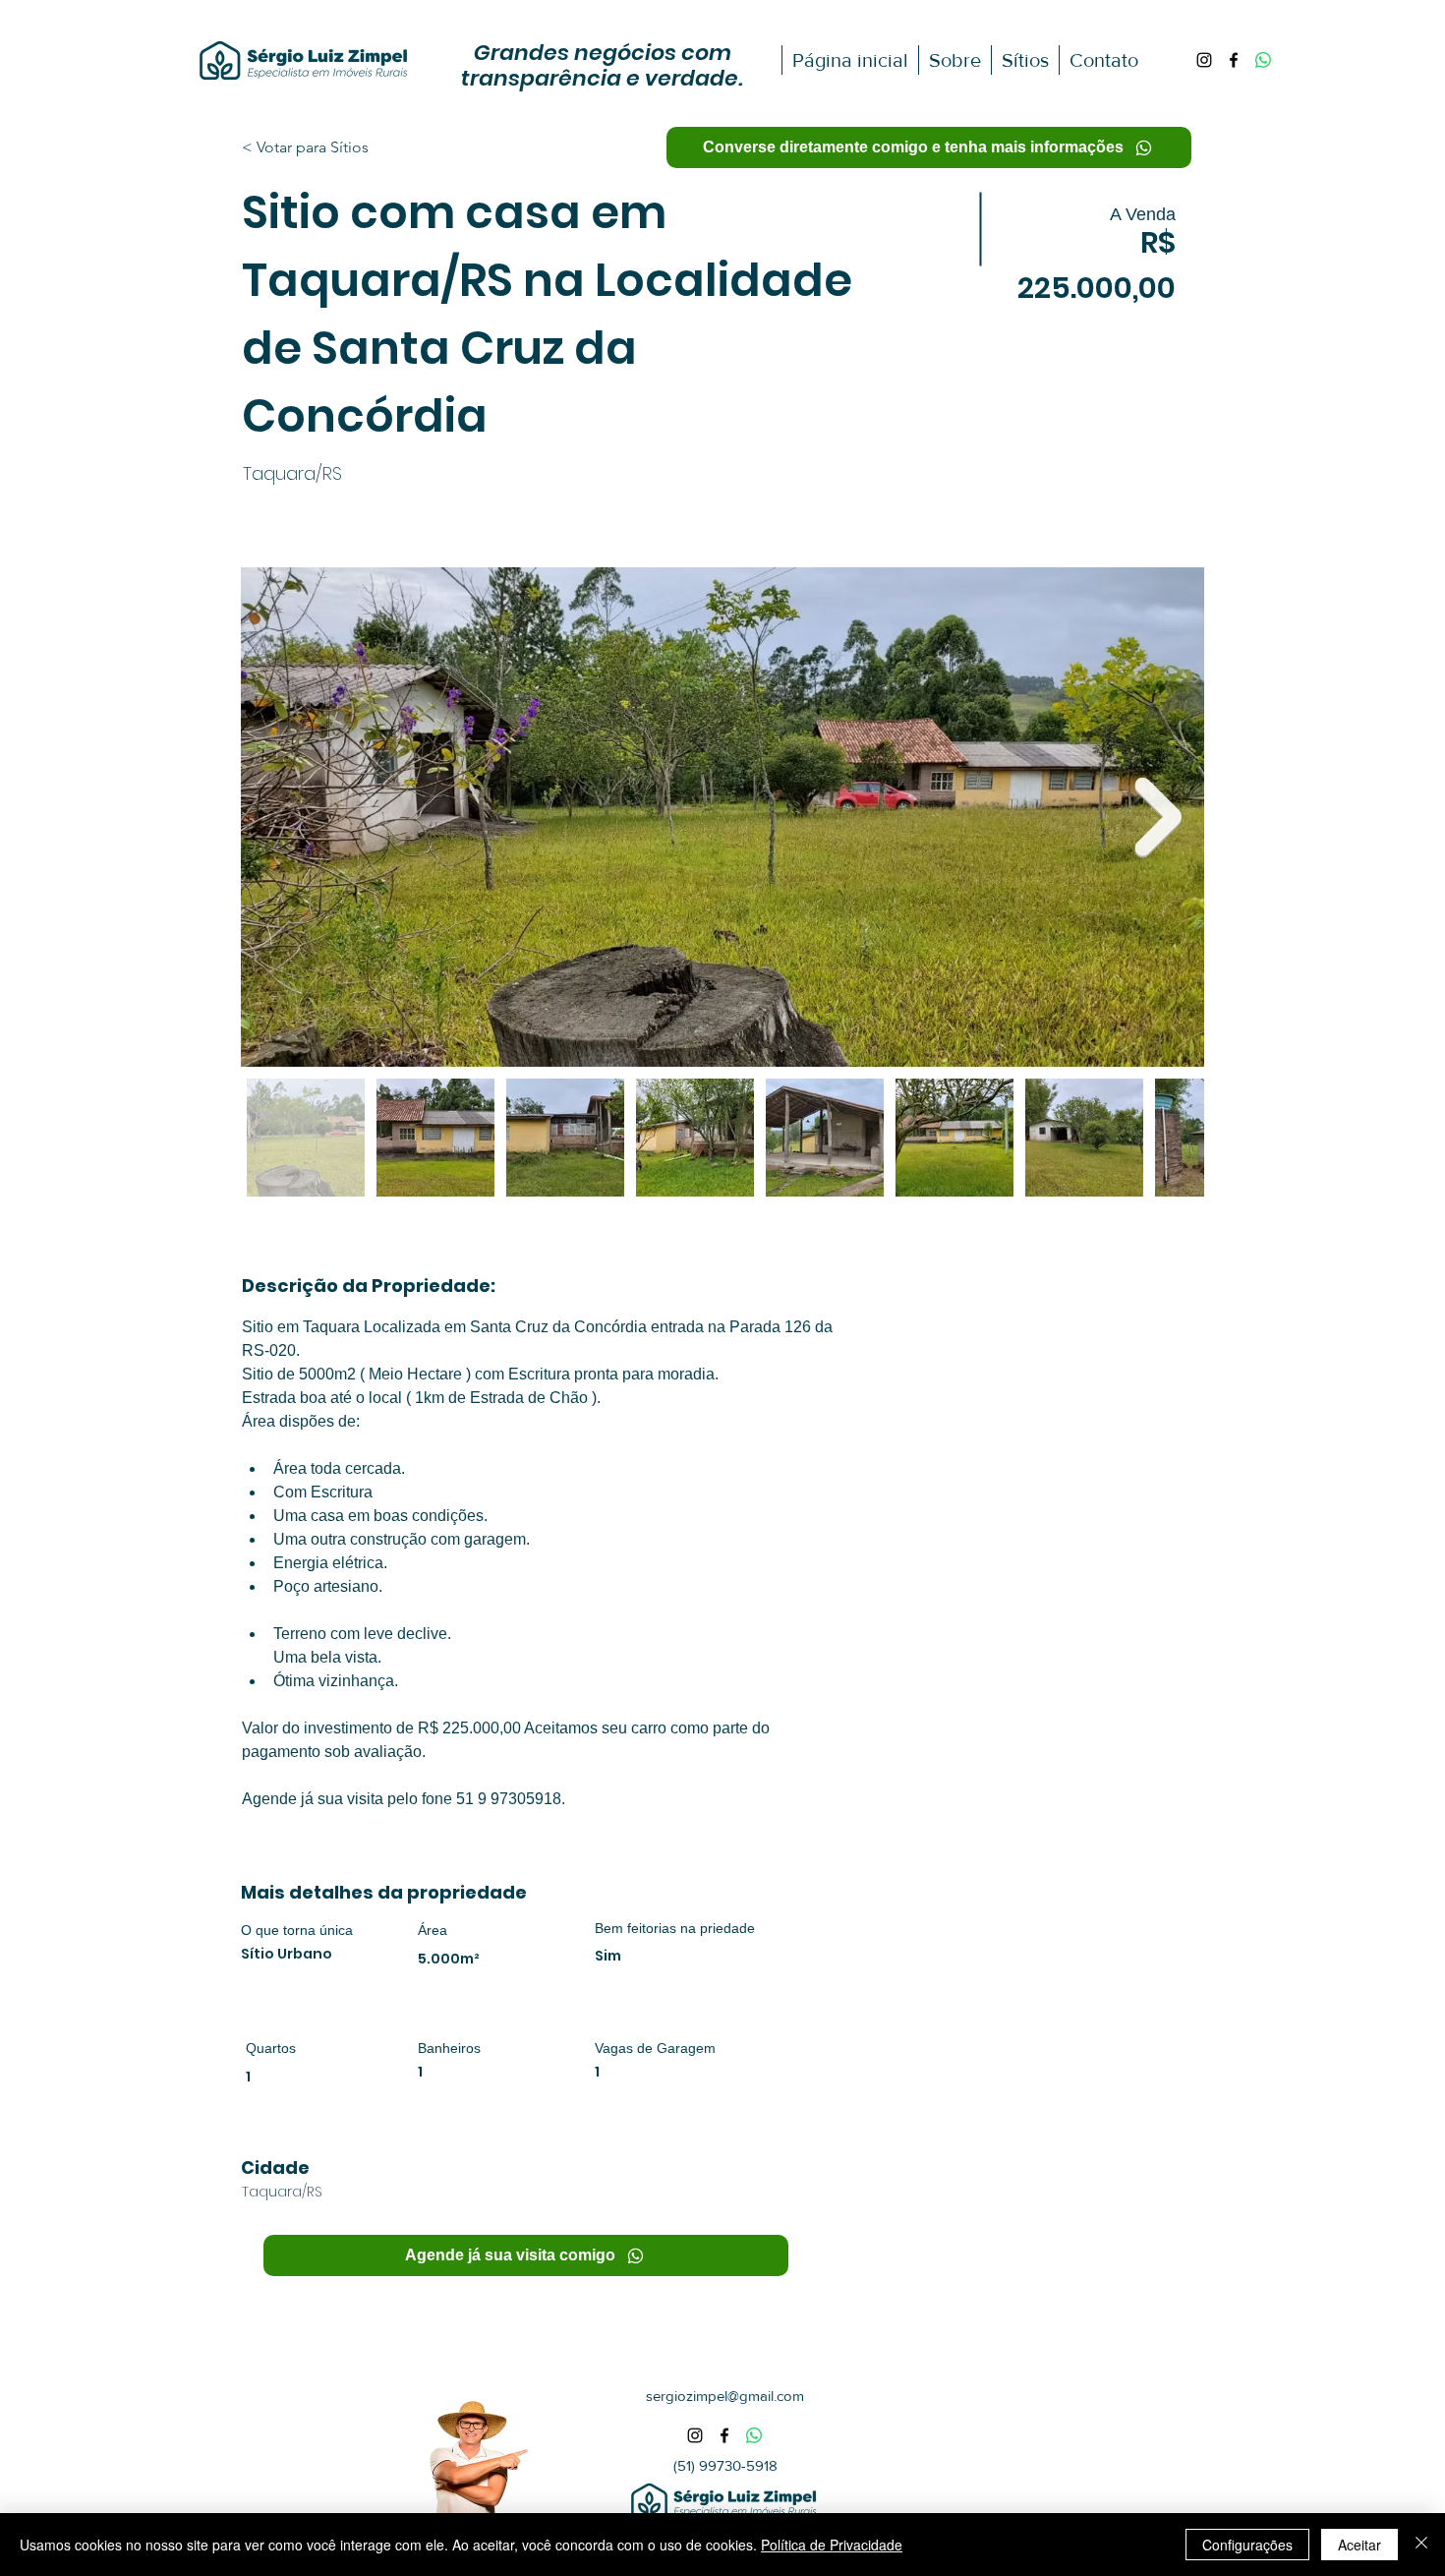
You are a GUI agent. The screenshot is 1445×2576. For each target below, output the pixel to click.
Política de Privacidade (832, 2545)
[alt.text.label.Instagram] (1204, 60)
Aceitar (1359, 2545)
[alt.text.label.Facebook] (1234, 60)
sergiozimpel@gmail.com (725, 2396)
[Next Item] (1158, 818)
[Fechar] (1421, 2545)
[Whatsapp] (1263, 60)
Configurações (1247, 2545)
